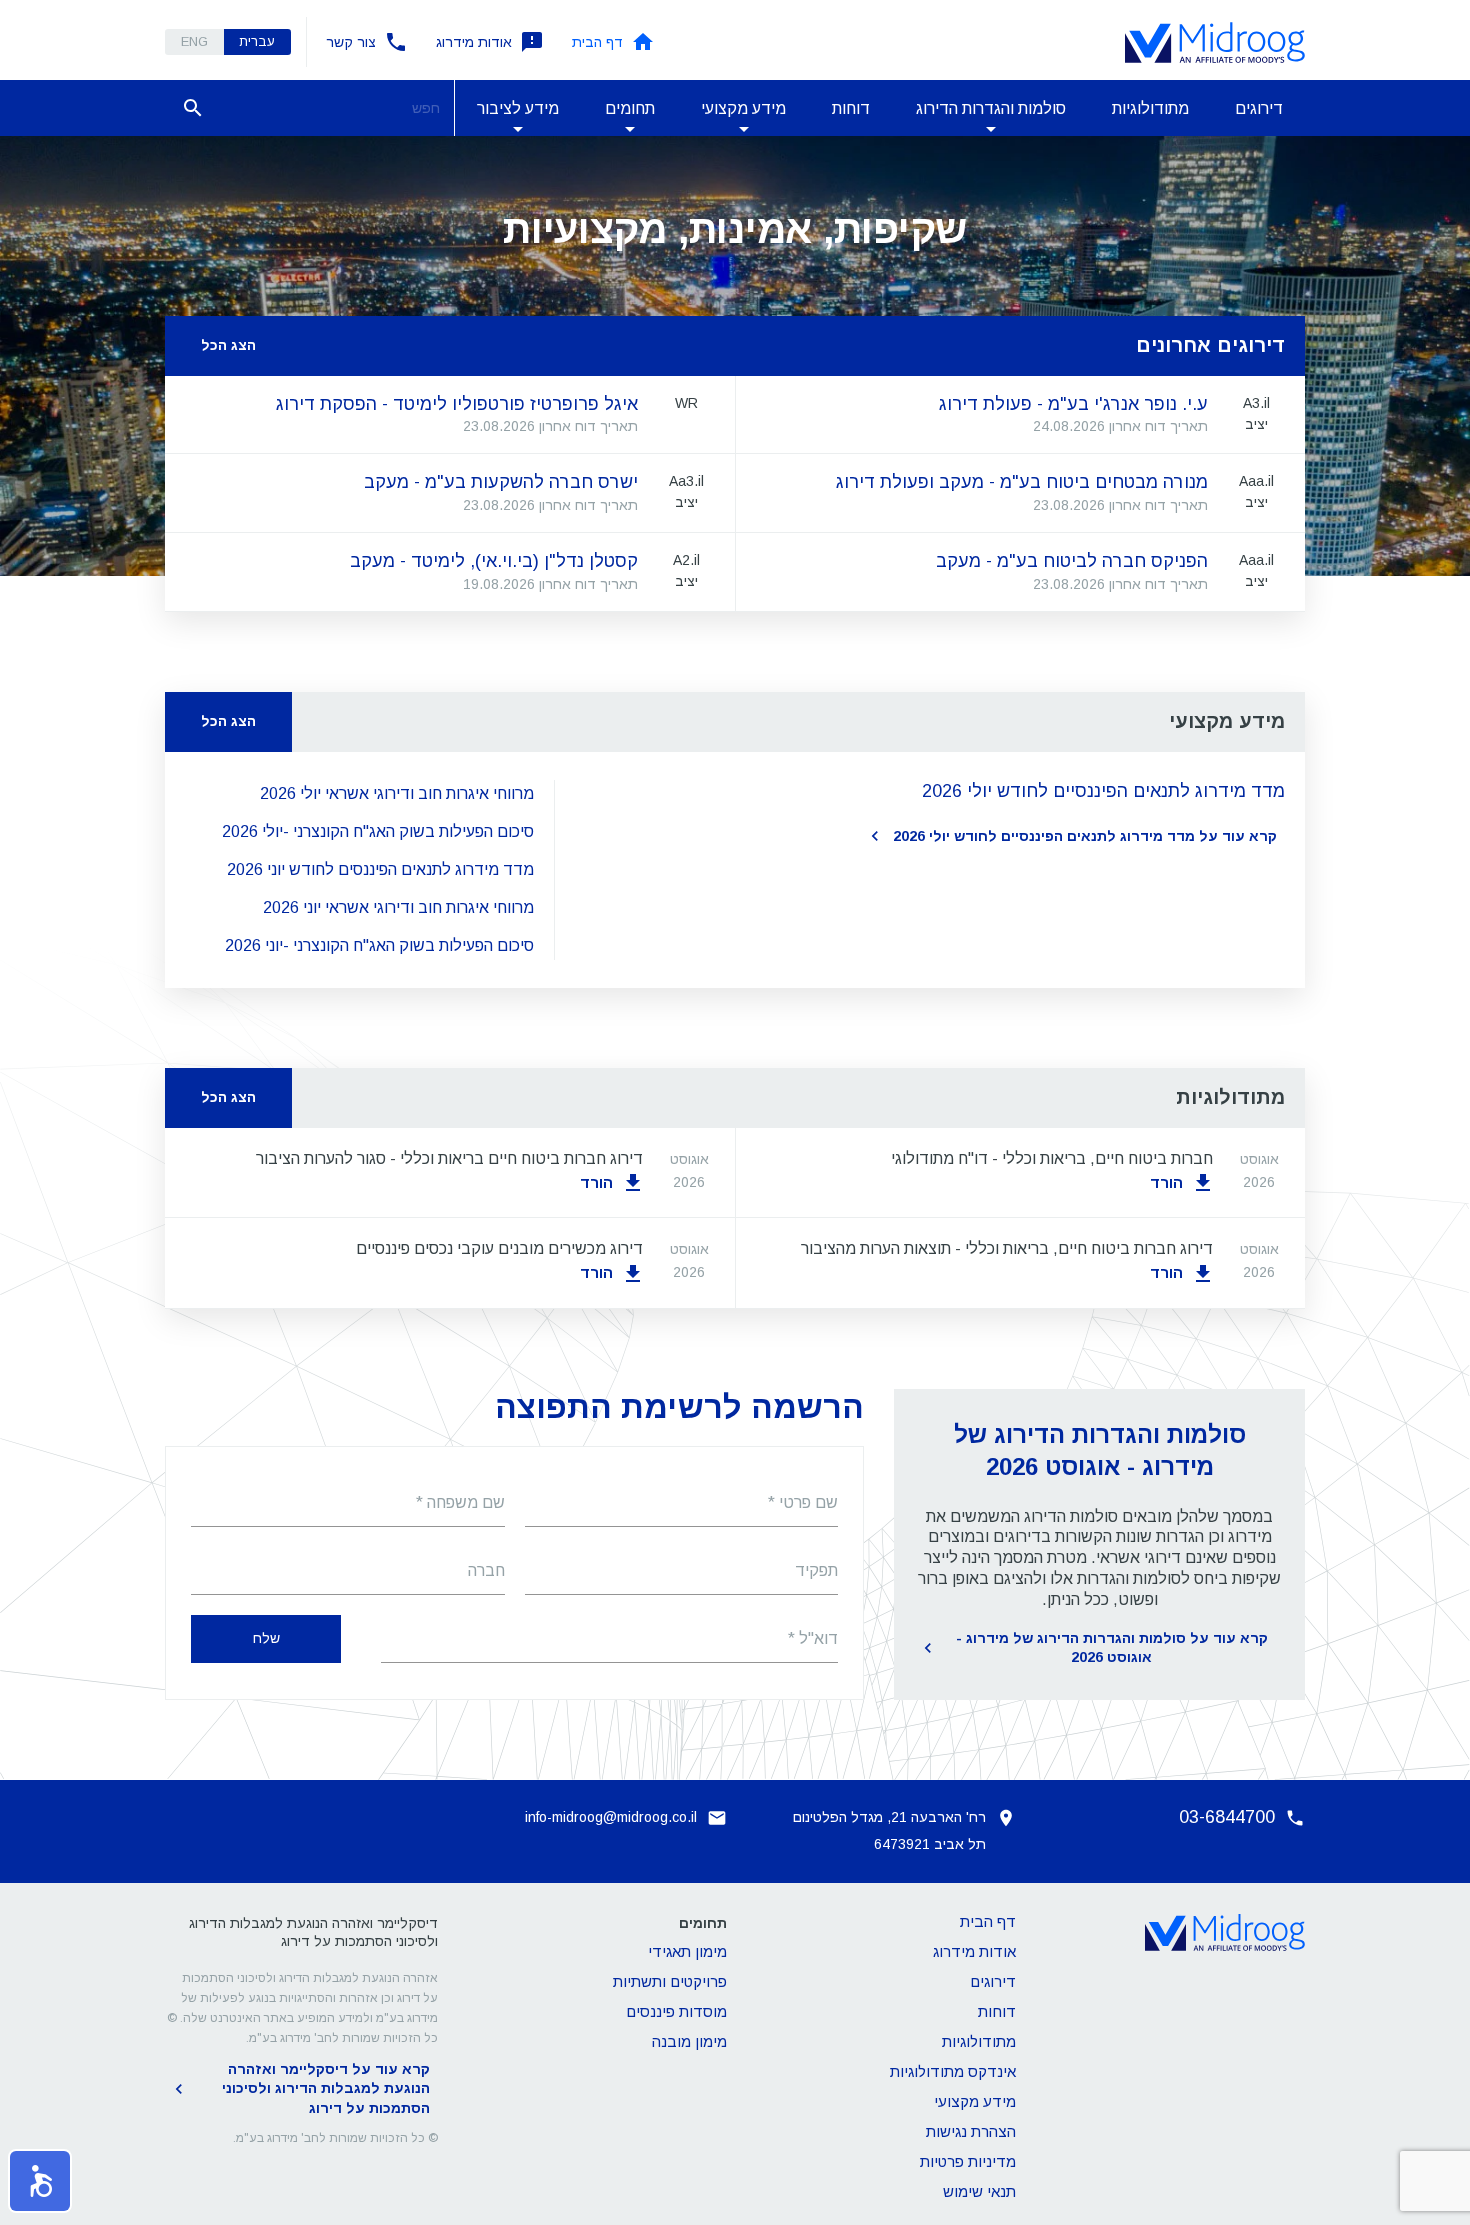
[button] (40, 2181)
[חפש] (193, 108)
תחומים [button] (630, 108)
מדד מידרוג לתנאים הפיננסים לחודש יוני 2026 (380, 869)
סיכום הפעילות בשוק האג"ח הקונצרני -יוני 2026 (379, 945)
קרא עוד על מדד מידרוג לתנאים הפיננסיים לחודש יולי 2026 (1085, 836)
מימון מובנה (689, 2041)
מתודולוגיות (1150, 108)
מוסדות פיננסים (676, 2011)
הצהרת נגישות (971, 2131)
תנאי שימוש (979, 2191)
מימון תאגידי (687, 1951)
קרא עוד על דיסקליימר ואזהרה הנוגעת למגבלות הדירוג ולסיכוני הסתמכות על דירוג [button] (326, 2088)
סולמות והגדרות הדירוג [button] (991, 108)
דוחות (851, 108)
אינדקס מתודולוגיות (953, 2071)
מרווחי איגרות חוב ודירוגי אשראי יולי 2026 (397, 793)
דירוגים (1259, 108)
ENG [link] (194, 41)
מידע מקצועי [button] (743, 108)
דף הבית (597, 42)
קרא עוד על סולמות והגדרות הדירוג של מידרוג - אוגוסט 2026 (1112, 1648)
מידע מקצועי (975, 2101)
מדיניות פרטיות (968, 2161)
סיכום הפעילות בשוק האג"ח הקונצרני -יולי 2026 (378, 831)
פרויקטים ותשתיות (670, 1981)
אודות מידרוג (474, 42)
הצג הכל (228, 345)
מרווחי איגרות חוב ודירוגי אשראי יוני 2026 (398, 907)
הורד (1166, 1182)
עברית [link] (257, 41)
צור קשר (351, 42)
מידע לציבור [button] (518, 108)
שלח (266, 1638)
